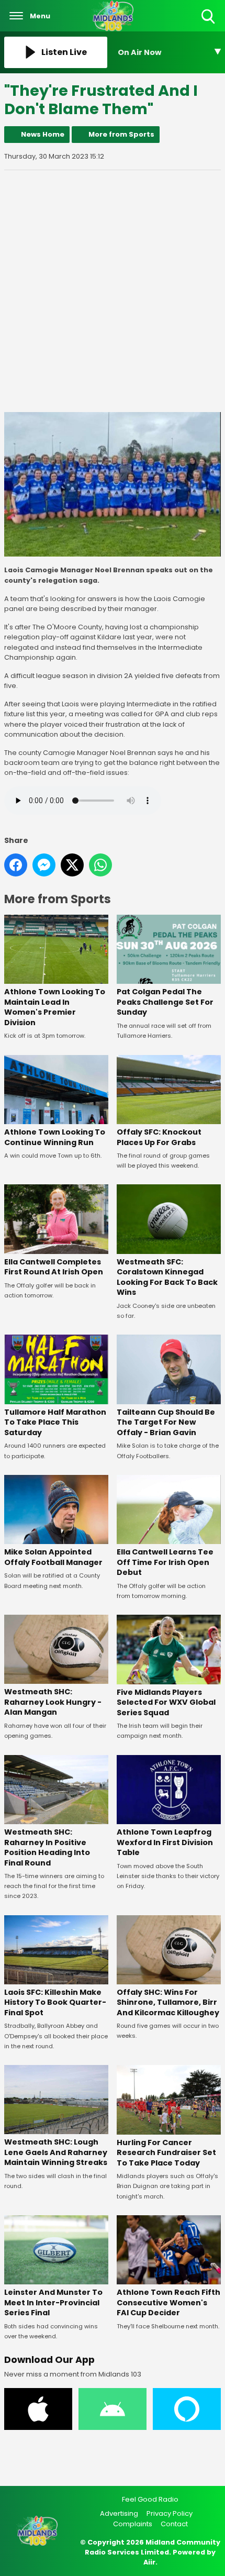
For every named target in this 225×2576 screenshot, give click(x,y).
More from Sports (121, 134)
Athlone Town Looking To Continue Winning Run (55, 1137)
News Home (43, 134)
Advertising (119, 2513)
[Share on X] (72, 865)
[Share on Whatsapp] (100, 865)
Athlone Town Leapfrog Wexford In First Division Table (165, 1842)
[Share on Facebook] (16, 865)
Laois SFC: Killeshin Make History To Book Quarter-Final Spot (55, 2002)
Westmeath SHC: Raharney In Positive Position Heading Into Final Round (47, 1847)
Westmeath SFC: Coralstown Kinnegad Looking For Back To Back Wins (167, 1277)
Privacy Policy (170, 2513)
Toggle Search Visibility (209, 24)
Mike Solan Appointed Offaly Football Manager (53, 1557)
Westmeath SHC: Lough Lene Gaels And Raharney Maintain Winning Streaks (56, 2152)
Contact (174, 2524)
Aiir (149, 2562)
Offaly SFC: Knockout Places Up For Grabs (159, 1137)
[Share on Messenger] (44, 865)
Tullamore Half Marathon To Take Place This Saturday (55, 1422)
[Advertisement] (113, 291)
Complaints (133, 2524)
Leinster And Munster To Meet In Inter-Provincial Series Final (53, 2302)
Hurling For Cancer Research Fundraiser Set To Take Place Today (166, 2153)
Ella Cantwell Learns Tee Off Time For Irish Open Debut (165, 1562)
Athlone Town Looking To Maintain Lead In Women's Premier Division (55, 1007)
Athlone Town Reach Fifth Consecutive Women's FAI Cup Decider (168, 2302)
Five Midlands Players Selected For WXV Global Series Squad (166, 1702)
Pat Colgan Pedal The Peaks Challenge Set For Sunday (165, 1002)
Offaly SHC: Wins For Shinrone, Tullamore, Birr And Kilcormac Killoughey (168, 2002)
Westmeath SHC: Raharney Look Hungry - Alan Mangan (53, 1702)
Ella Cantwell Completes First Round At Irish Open (54, 1267)
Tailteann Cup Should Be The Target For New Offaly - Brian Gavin (166, 1422)
